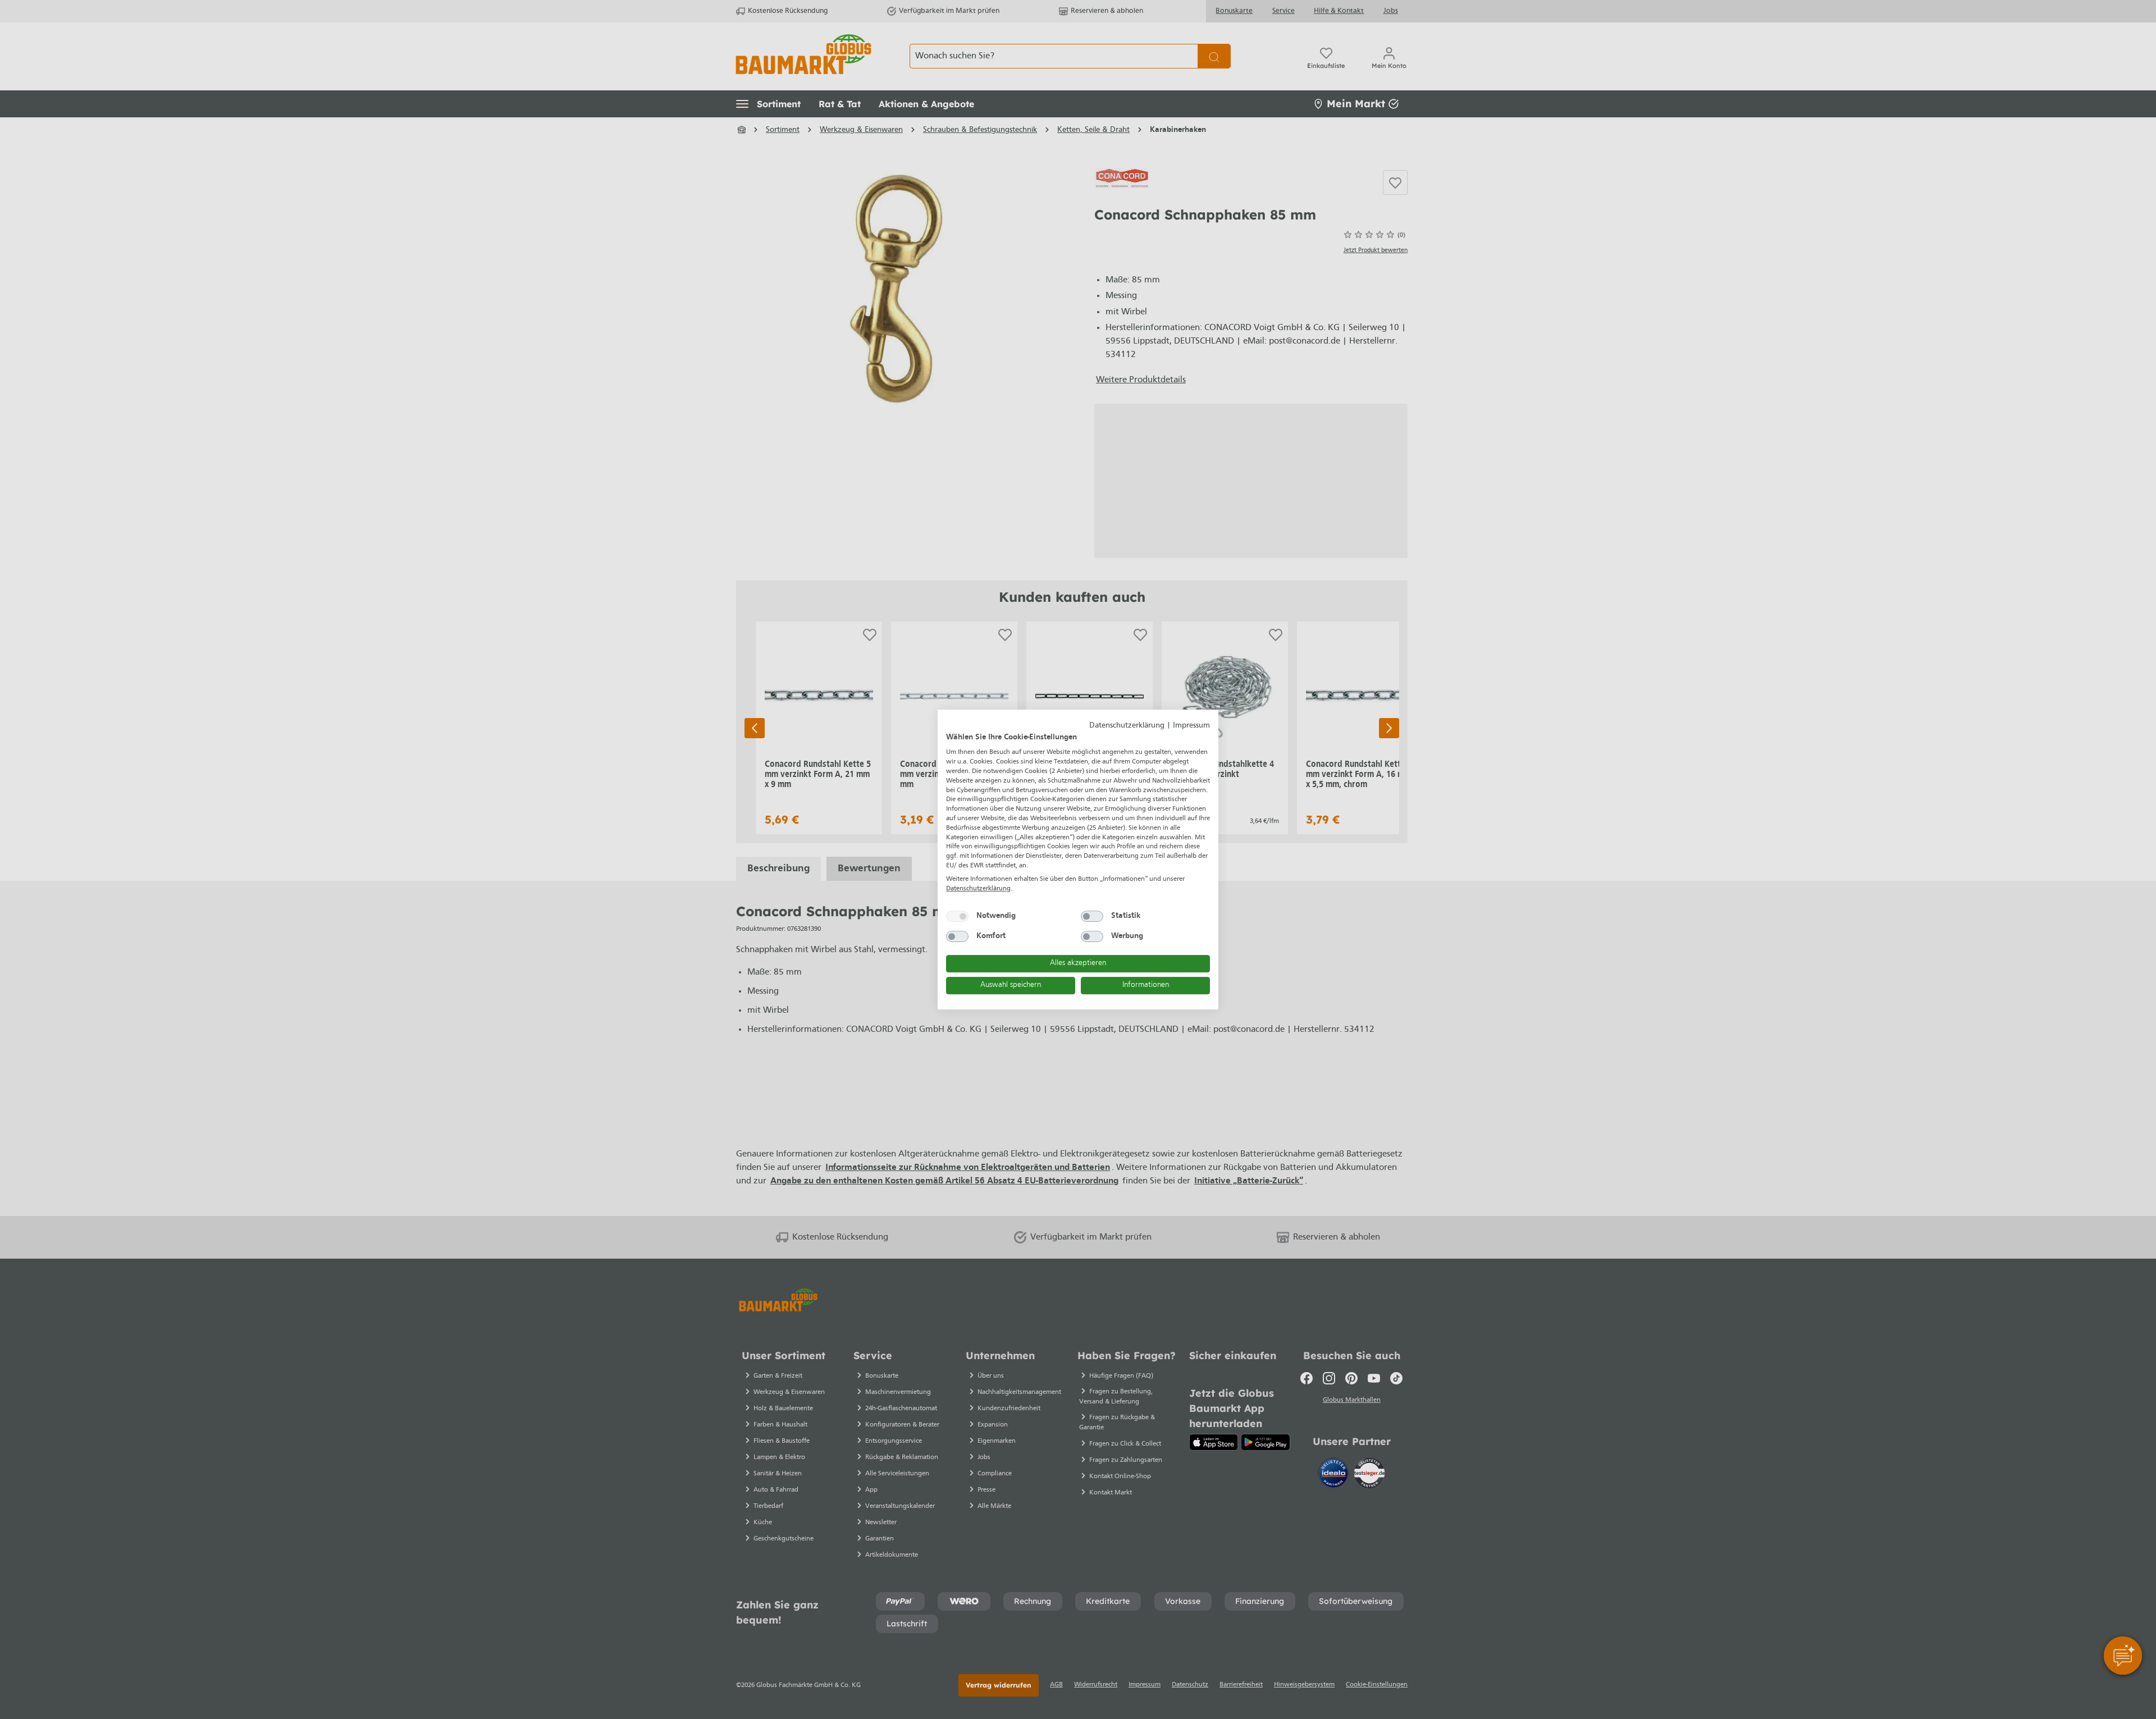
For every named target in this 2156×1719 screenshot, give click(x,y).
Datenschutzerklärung (1127, 726)
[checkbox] (957, 916)
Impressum (1191, 726)
